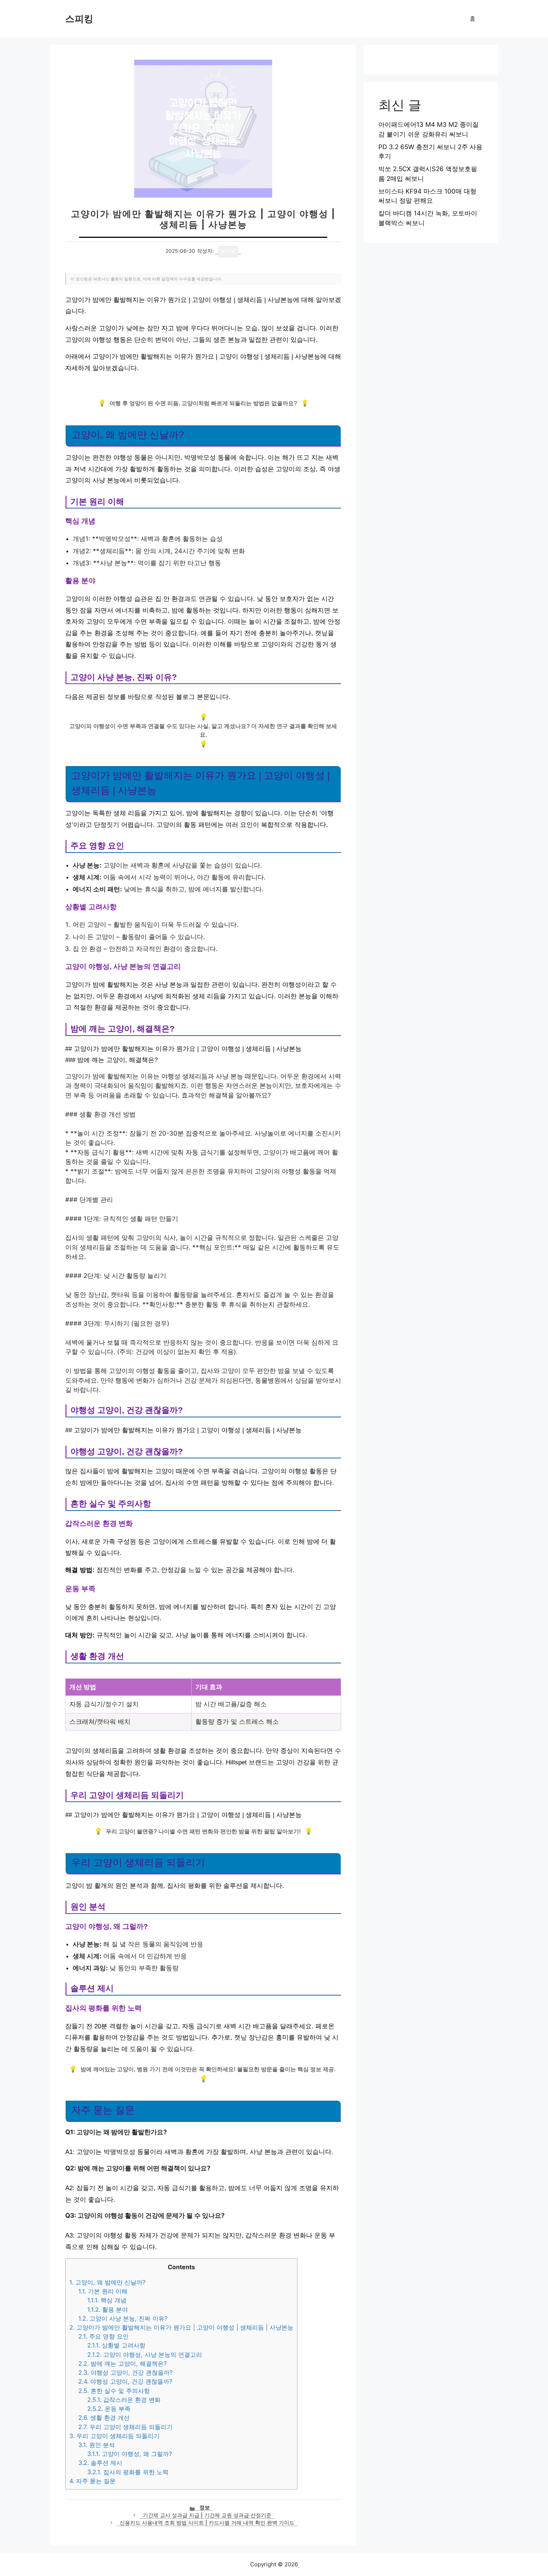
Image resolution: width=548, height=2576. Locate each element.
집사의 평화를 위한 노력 (128, 2472)
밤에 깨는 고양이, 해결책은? (122, 2364)
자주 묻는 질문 (92, 2481)
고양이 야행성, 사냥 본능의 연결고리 (145, 2355)
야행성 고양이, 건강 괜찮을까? (125, 2372)
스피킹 (79, 19)
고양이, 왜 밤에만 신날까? (107, 2282)
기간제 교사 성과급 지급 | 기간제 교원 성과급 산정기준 (207, 2515)
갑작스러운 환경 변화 (124, 2400)
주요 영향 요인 (103, 2336)
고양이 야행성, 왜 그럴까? (130, 2454)
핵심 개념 (107, 2300)
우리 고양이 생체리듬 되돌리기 (125, 2427)
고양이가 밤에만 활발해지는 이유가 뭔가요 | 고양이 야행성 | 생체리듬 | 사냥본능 (181, 2327)
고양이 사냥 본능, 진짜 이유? (123, 2318)
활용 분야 (108, 2309)
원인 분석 (97, 2445)
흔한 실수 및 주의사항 (114, 2391)
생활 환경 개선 (104, 2418)
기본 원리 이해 (103, 2291)
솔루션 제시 (100, 2463)
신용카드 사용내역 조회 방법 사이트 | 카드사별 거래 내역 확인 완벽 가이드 (207, 2523)
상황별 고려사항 (116, 2345)
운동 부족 (109, 2409)
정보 (205, 2507)
